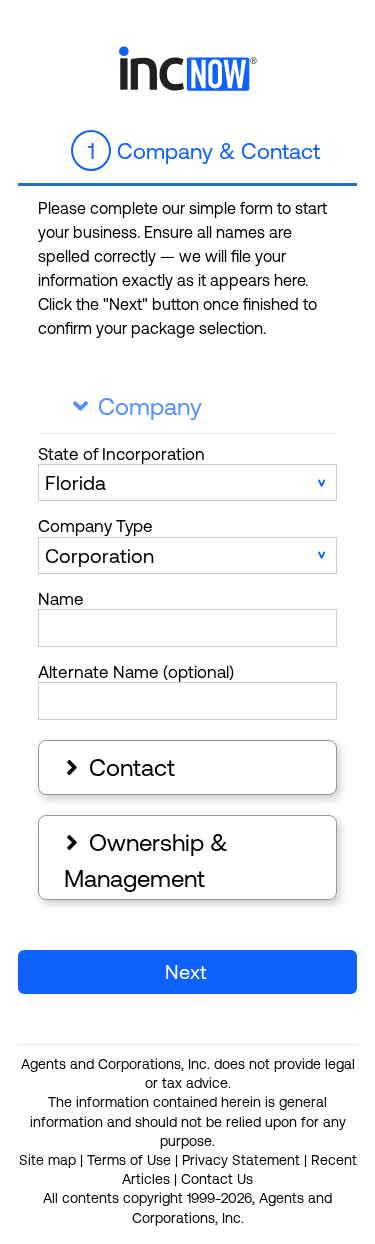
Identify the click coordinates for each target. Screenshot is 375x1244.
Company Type (95, 526)
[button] (187, 972)
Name (61, 599)
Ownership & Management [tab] (144, 860)
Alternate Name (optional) (136, 672)
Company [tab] (137, 406)
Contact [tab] (118, 767)
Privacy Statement (241, 1160)
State (121, 454)
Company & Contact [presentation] (204, 151)
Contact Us (217, 1179)
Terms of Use (129, 1160)
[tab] (187, 152)
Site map (47, 1160)
